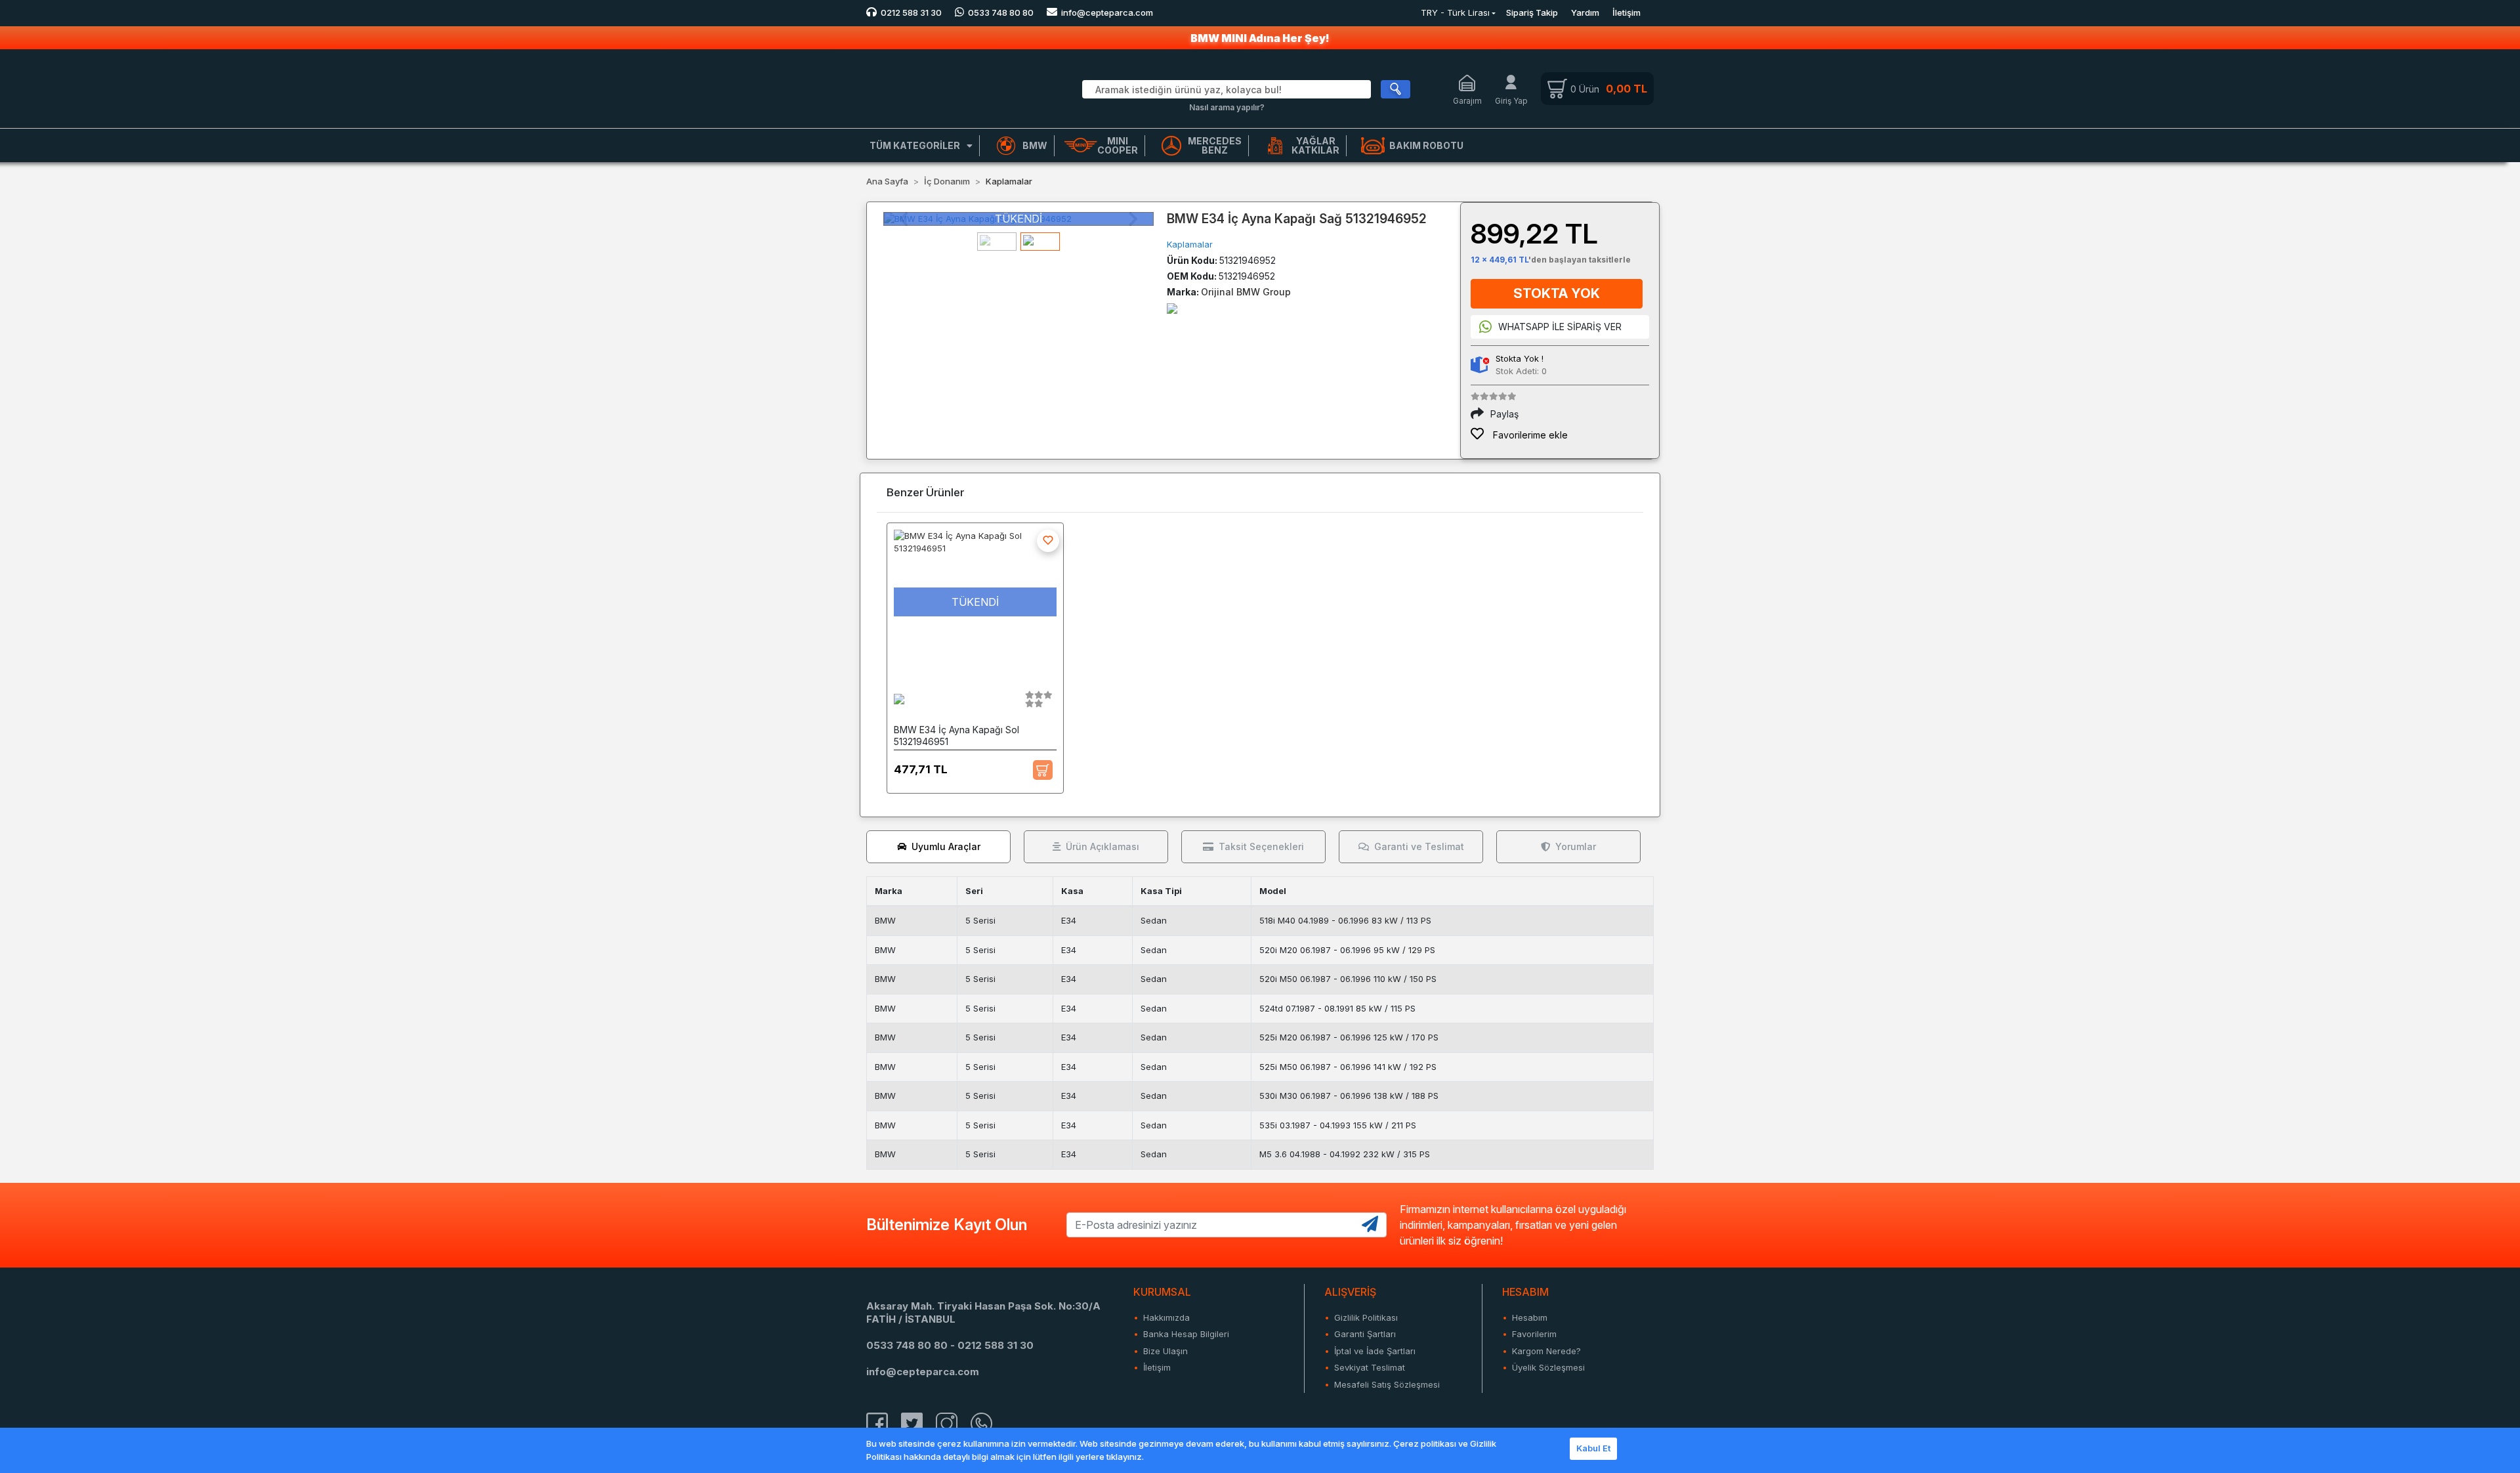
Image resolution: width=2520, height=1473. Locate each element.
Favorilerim (1534, 1334)
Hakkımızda (1166, 1317)
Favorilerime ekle (1529, 435)
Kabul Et (1593, 1448)
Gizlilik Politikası (1366, 1317)
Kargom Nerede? (1546, 1351)
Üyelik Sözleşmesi (1548, 1367)
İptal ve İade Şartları (1375, 1351)
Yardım (1585, 12)
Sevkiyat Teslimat (1370, 1367)
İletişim (1627, 12)
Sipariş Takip (1532, 12)
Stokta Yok (1557, 293)
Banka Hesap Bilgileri (1186, 1334)
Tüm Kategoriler (915, 145)
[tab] (938, 847)
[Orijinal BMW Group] (1172, 308)
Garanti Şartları (1365, 1334)
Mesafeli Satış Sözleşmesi (1387, 1384)
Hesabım (1530, 1317)
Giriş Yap (1511, 101)
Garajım (1467, 101)
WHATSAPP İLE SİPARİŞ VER (1560, 327)
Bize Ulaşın (1165, 1351)
